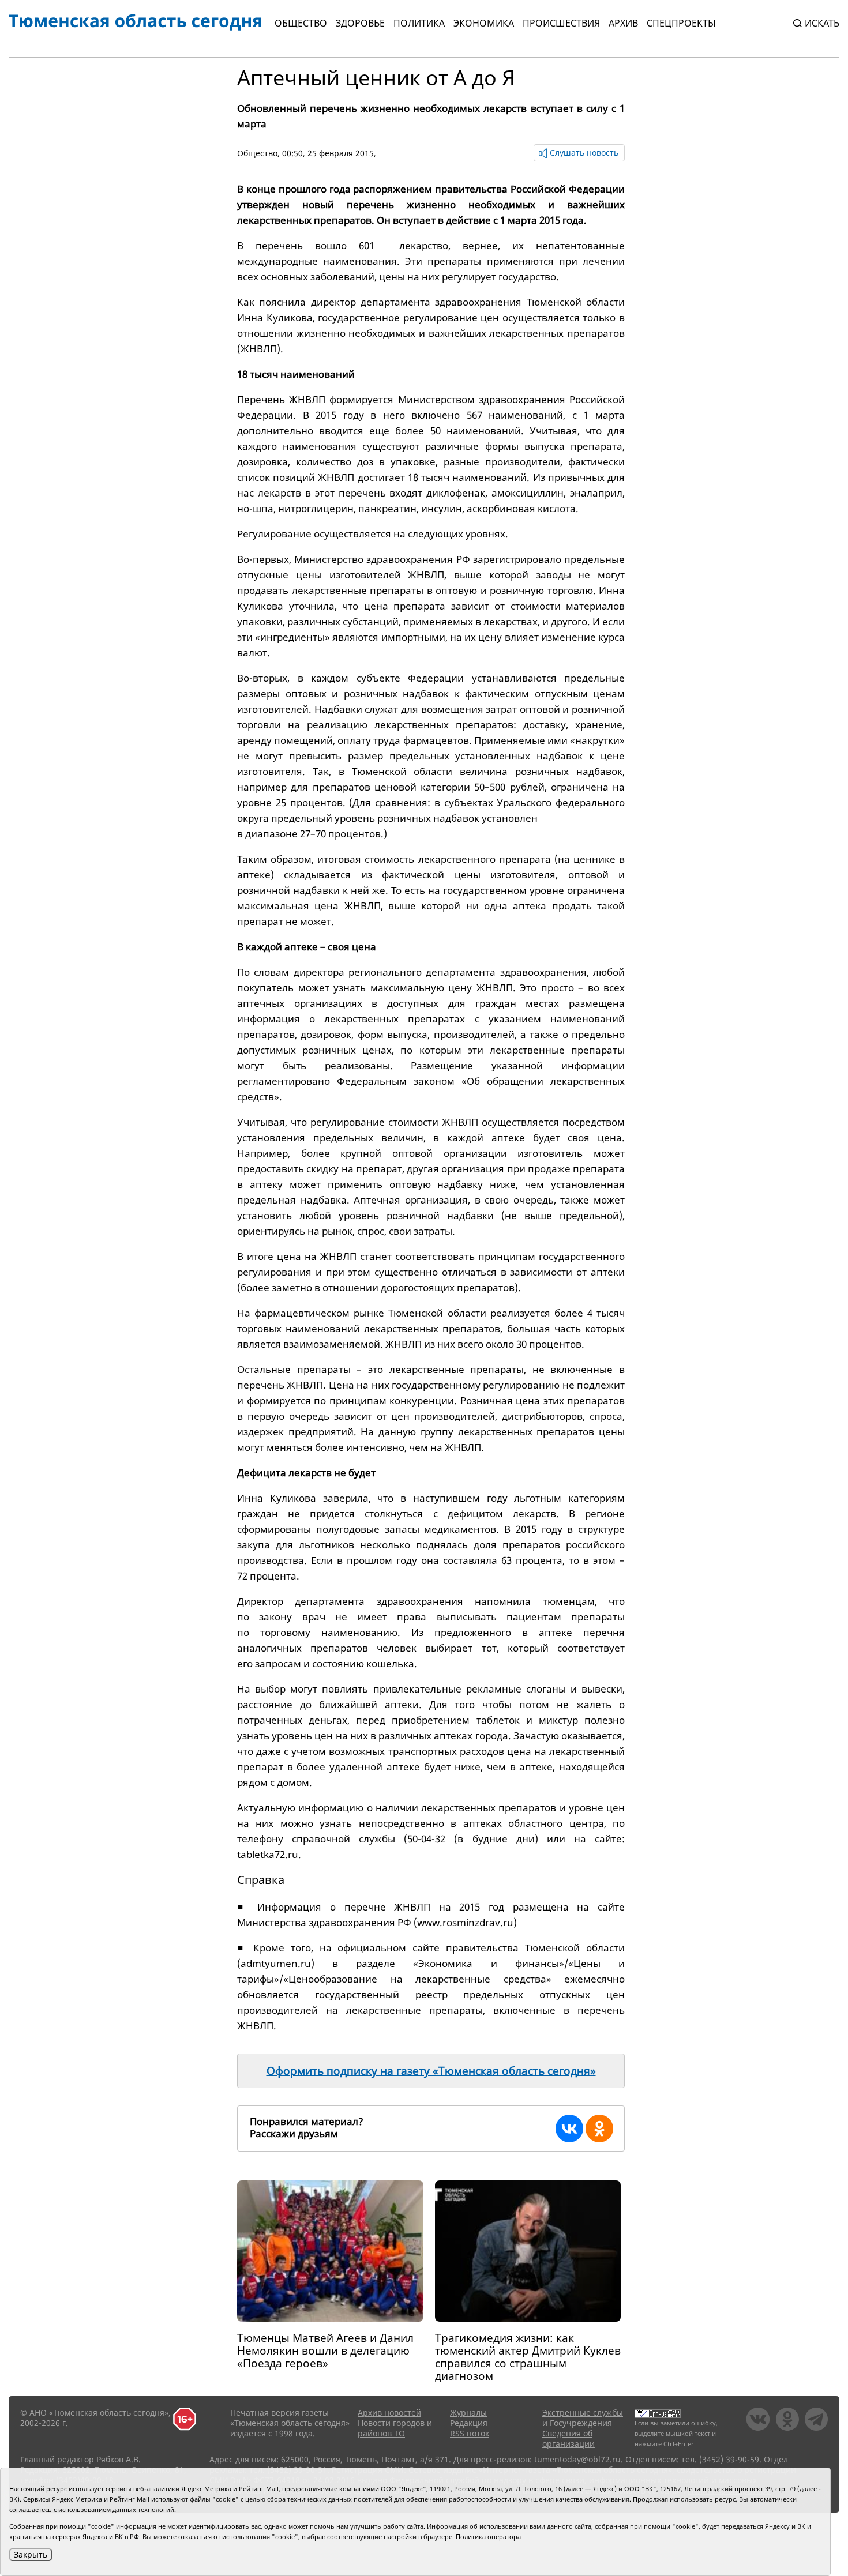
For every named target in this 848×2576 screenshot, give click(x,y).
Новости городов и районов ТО (395, 2428)
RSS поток (470, 2433)
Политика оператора (488, 2536)
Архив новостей (389, 2413)
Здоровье (360, 23)
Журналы (468, 2413)
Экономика (484, 23)
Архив (623, 23)
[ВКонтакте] (569, 2129)
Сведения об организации (569, 2438)
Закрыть (31, 2554)
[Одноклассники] (599, 2129)
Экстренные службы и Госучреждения (583, 2418)
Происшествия (561, 23)
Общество (301, 23)
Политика (419, 23)
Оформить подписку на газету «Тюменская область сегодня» (431, 2071)
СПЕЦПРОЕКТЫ (681, 23)
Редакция (469, 2423)
